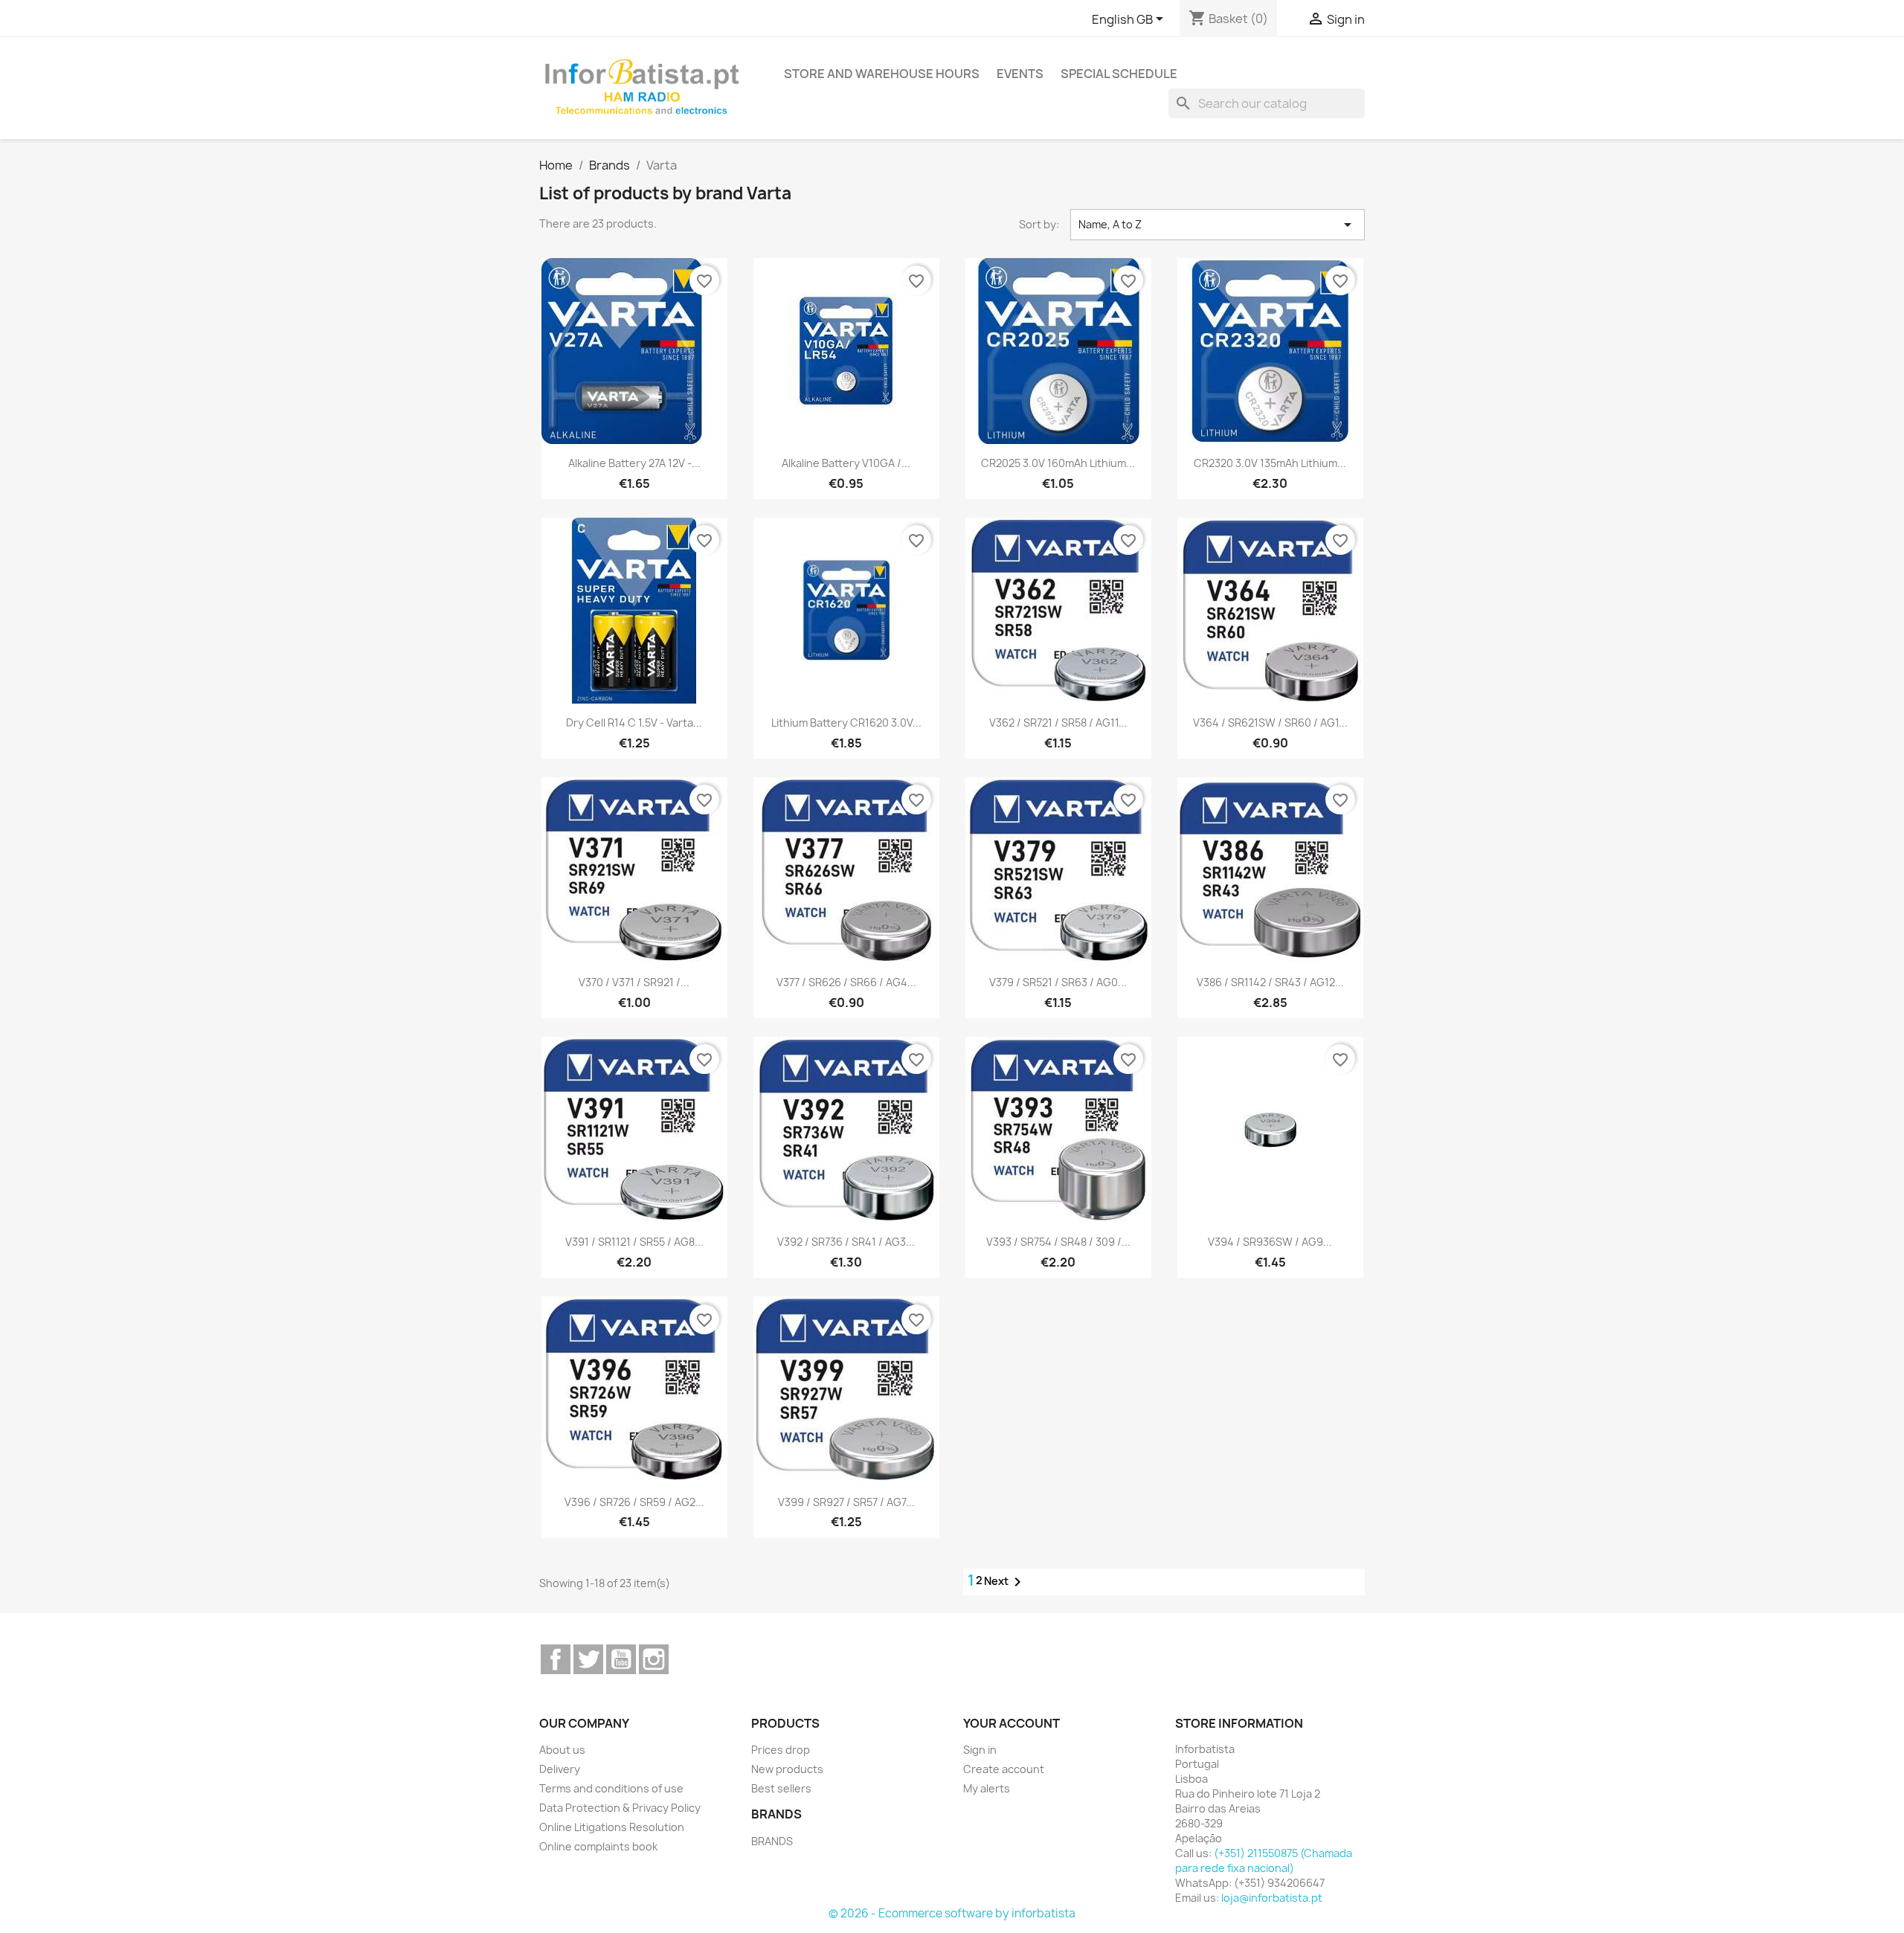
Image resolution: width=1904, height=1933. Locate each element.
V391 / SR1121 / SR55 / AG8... (634, 1242)
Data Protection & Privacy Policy (620, 1808)
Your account (1011, 1723)
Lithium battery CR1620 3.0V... (846, 723)
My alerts (987, 1788)
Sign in (980, 1750)
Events (1020, 74)
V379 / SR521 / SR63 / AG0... (1058, 982)
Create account (1004, 1769)
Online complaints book (598, 1846)
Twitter (588, 1659)
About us (562, 1750)
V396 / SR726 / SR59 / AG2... (634, 1502)
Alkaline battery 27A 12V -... (634, 463)
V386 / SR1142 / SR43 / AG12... (1270, 982)
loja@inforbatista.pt (1272, 1898)
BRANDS (772, 1841)
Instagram (654, 1659)
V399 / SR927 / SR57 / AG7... (846, 1502)
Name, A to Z (1218, 225)
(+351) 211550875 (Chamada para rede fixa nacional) (1264, 1860)
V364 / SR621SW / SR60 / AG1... (1270, 723)
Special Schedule (1119, 74)
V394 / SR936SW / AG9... (1270, 1242)
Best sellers (781, 1788)
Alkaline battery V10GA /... (846, 463)
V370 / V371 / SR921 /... (634, 982)
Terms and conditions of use (611, 1788)
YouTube (621, 1659)
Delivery (560, 1769)
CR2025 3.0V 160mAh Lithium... (1058, 463)
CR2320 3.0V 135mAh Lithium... (1270, 463)
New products (787, 1769)
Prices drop (781, 1750)
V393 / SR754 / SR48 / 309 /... (1058, 1242)
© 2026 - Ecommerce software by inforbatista (952, 1913)
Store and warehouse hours (882, 74)
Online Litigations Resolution (612, 1827)
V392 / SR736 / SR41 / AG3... (846, 1242)
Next (1005, 1582)
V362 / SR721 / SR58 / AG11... (1058, 723)
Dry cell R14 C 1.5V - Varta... (634, 723)
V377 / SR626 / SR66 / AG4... (846, 982)
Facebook (556, 1659)
